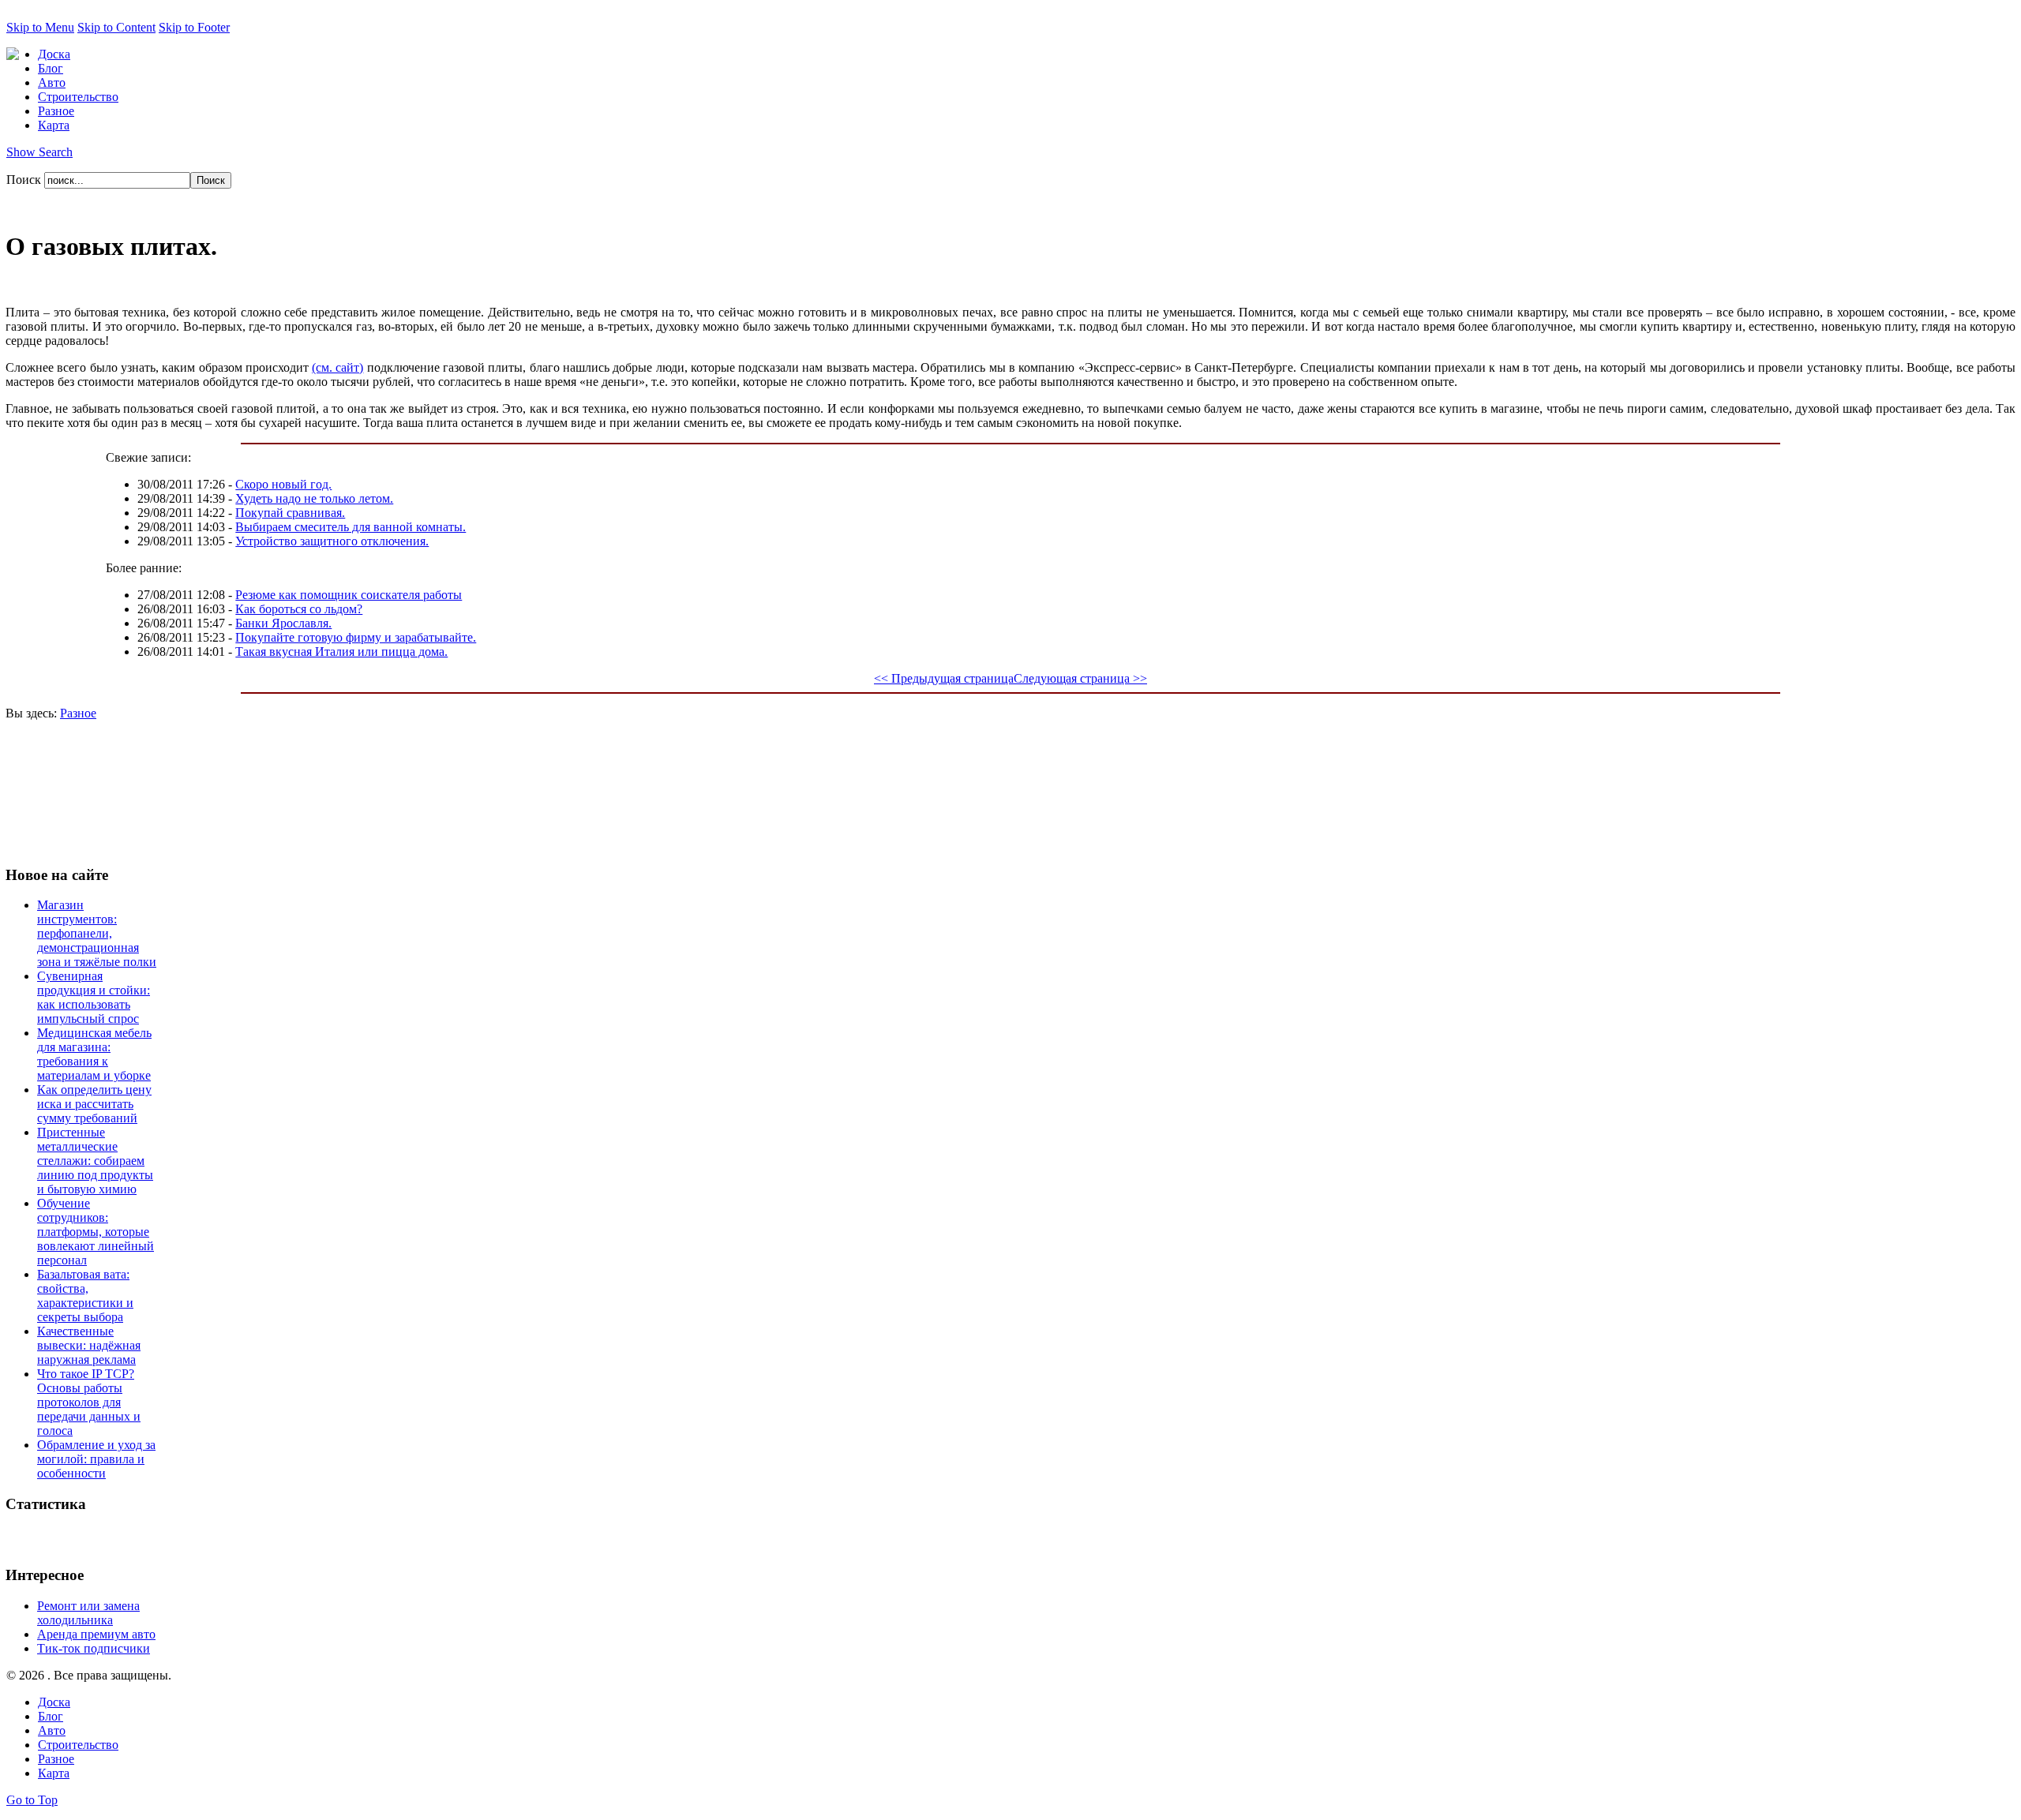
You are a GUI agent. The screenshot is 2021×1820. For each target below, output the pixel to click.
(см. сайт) (337, 367)
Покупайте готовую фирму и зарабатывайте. (356, 637)
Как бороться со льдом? (299, 609)
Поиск (25, 180)
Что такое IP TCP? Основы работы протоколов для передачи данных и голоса (89, 1402)
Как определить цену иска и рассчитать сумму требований (94, 1104)
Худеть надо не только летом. (314, 498)
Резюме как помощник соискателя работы (349, 595)
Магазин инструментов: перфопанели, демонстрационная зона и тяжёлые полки (97, 933)
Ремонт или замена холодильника (88, 1613)
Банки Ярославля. (283, 623)
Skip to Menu (40, 27)
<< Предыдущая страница (944, 678)
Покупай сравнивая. (290, 513)
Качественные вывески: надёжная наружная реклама (89, 1345)
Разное (78, 713)
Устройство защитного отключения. (332, 541)
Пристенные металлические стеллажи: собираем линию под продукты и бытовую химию (95, 1161)
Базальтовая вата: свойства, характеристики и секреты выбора (85, 1296)
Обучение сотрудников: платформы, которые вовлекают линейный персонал (96, 1232)
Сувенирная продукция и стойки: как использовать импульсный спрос (94, 997)
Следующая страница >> (1080, 678)
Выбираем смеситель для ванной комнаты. (351, 527)
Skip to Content (116, 27)
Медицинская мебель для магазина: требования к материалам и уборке (94, 1054)
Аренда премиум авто (96, 1634)
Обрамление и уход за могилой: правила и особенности (96, 1459)
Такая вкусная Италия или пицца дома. (341, 652)
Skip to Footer (194, 27)
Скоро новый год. (283, 484)
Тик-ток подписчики (94, 1648)
